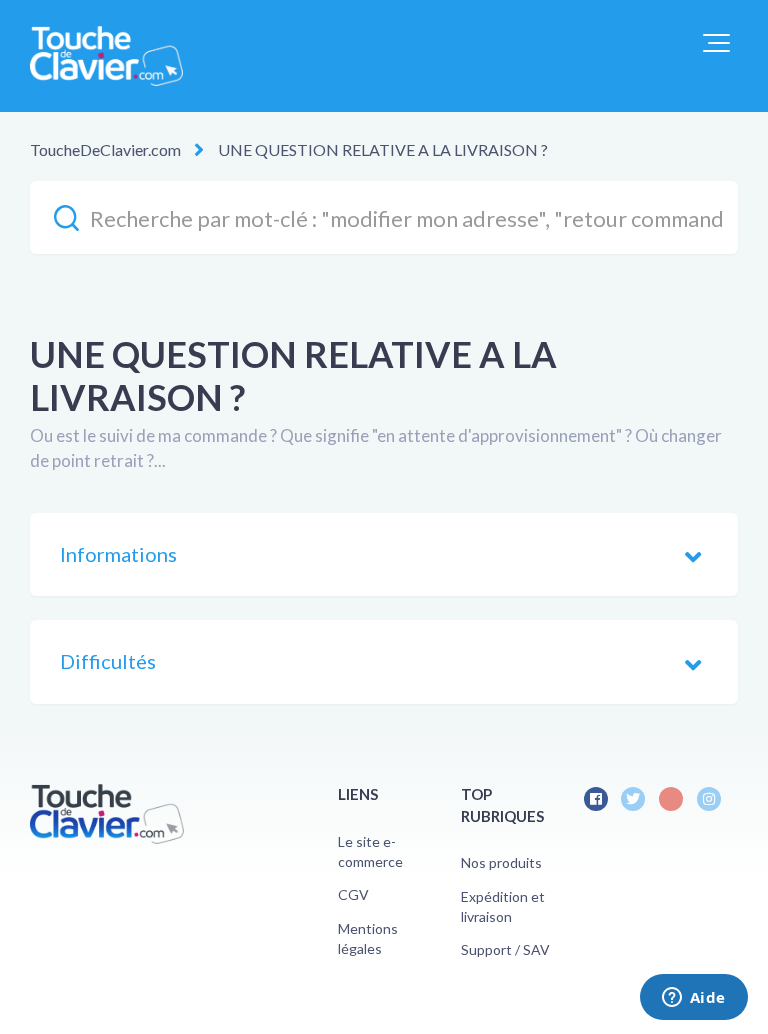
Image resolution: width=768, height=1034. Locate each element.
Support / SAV (505, 949)
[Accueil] (106, 56)
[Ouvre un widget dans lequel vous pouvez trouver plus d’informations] (693, 999)
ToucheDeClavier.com (105, 149)
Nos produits (501, 862)
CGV (353, 894)
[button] (716, 43)
